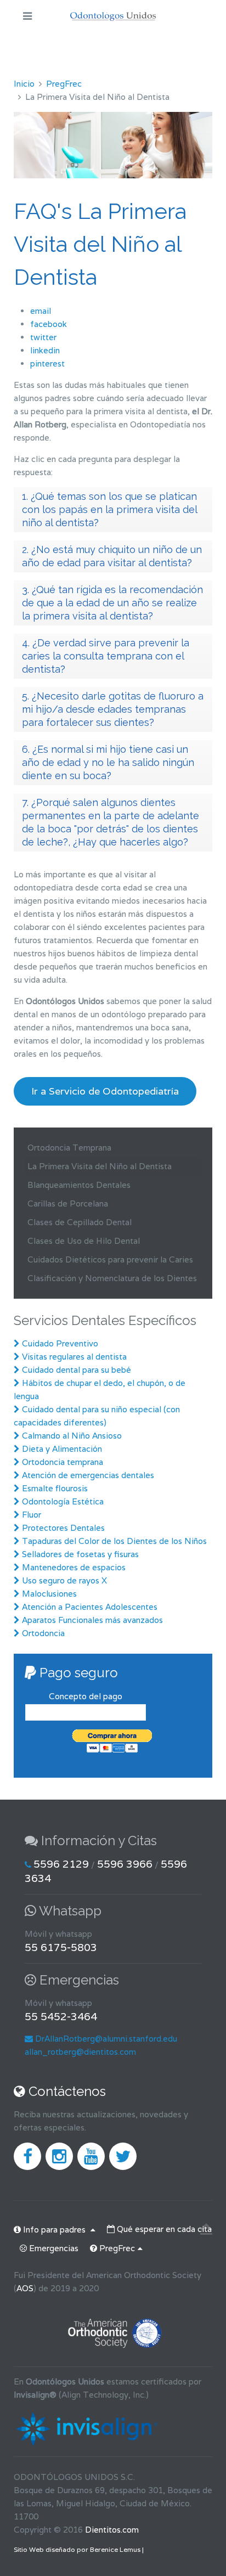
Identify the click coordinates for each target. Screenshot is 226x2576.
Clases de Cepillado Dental (80, 1222)
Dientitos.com (112, 2530)
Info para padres (54, 2230)
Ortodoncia (43, 1633)
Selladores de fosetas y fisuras (80, 1554)
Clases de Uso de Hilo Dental (84, 1241)
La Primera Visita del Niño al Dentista (100, 1166)
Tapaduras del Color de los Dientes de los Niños (114, 1541)
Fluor (32, 1515)
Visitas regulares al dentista (74, 1357)
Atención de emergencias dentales (87, 1475)
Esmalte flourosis (55, 1488)
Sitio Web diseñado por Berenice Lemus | (79, 2549)
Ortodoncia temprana (63, 1462)
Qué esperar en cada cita (163, 2229)
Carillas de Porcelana (68, 1204)
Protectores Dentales (63, 1528)
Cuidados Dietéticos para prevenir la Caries (110, 1259)
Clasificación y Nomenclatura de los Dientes (112, 1278)
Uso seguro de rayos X (64, 1580)
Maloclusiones (49, 1594)
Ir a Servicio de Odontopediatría (105, 1091)
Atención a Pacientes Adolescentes (90, 1607)
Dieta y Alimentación (62, 1449)
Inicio (24, 84)
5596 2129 (61, 1864)
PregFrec (64, 84)
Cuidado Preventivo (60, 1343)
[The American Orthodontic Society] (113, 2331)
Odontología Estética (63, 1501)
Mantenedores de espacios (74, 1567)
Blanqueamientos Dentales (79, 1185)
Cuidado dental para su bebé (77, 1370)
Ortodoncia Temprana (69, 1148)
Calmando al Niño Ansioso (71, 1436)
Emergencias (53, 2248)
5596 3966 (125, 1864)
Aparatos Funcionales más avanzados (92, 1620)
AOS (25, 2288)
